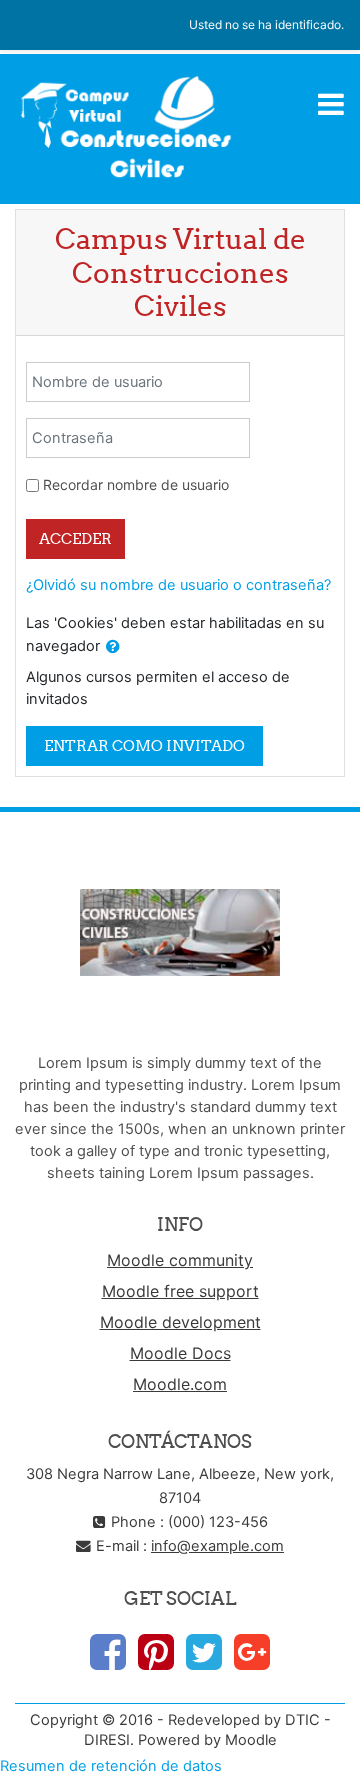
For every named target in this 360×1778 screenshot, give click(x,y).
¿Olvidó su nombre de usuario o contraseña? (178, 585)
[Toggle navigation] (331, 104)
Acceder (75, 538)
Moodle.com (180, 1384)
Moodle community (180, 1260)
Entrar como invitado (144, 745)
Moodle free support (180, 1291)
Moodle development (180, 1322)
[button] (113, 647)
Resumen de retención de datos (111, 1766)
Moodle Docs (180, 1353)
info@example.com (217, 1546)
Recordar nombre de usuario (136, 484)
